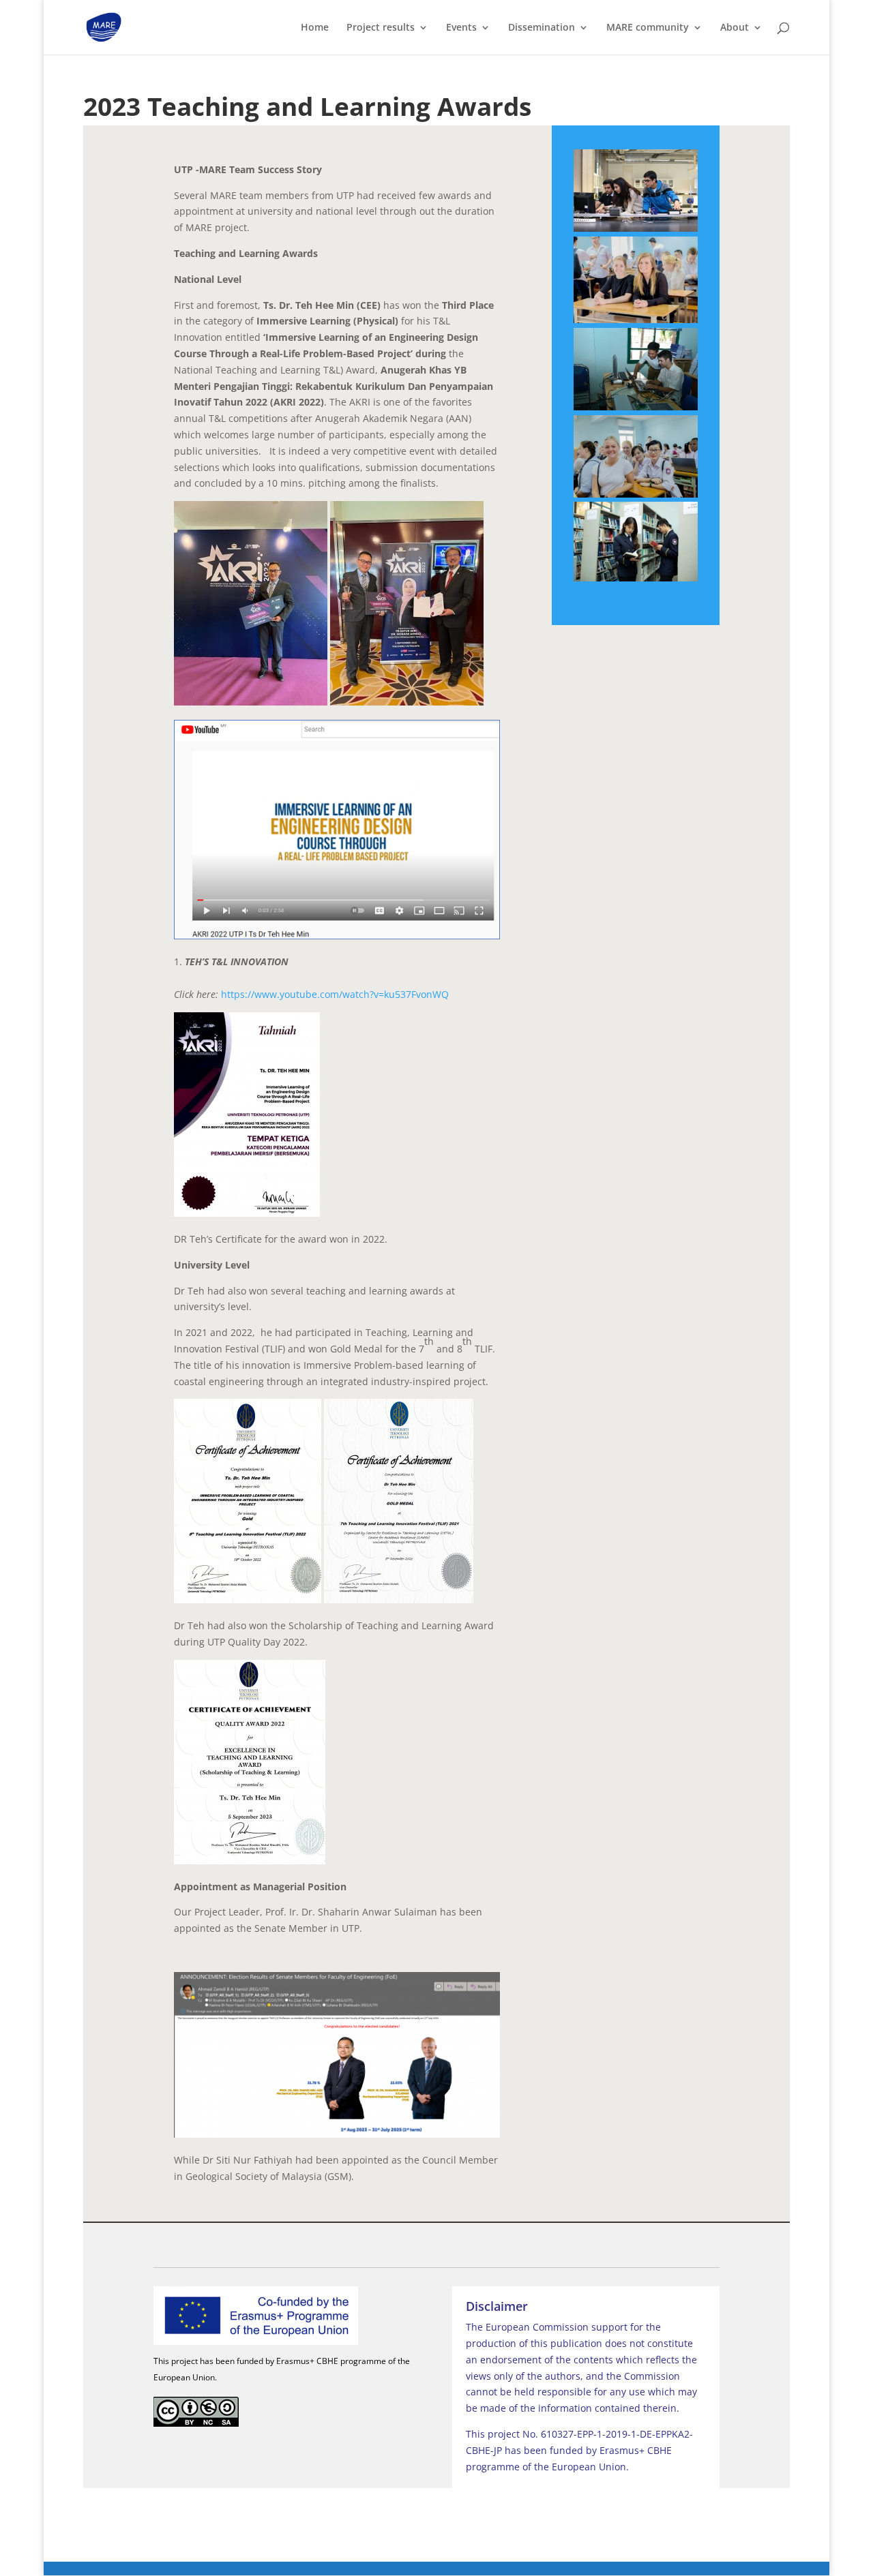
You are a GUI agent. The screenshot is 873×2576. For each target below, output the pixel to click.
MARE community (648, 28)
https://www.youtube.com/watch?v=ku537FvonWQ (335, 994)
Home (315, 28)
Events (461, 28)
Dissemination (542, 28)
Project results (381, 28)
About (735, 28)
